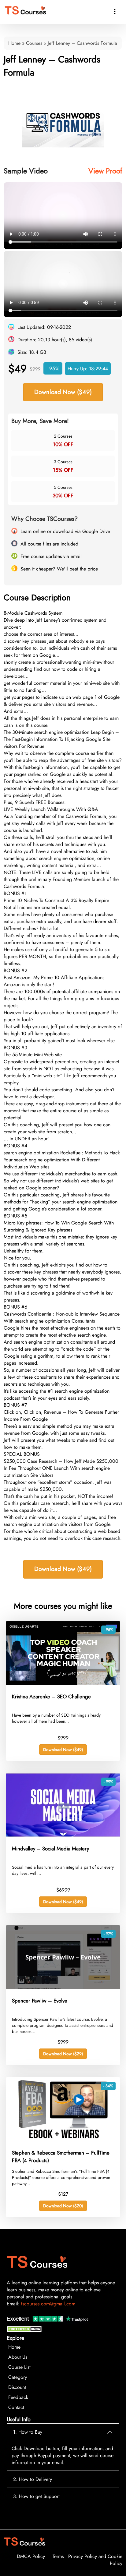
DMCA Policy (31, 2556)
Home (14, 43)
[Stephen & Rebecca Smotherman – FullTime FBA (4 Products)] (63, 2139)
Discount (17, 2387)
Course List (19, 2367)
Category (18, 2377)
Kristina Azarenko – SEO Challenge (51, 1697)
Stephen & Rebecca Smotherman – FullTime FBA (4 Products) (61, 2157)
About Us (18, 2357)
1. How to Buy (28, 2432)
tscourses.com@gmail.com (48, 2304)
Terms (58, 2556)
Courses (34, 43)
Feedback (18, 2397)
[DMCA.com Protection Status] (25, 2331)
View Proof (105, 171)
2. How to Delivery (33, 2479)
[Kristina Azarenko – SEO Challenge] (63, 1683)
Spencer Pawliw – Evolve (40, 2001)
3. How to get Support (36, 2496)
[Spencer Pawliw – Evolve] (63, 1987)
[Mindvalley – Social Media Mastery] (63, 1835)
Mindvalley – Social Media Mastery (50, 1849)
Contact (16, 2407)
